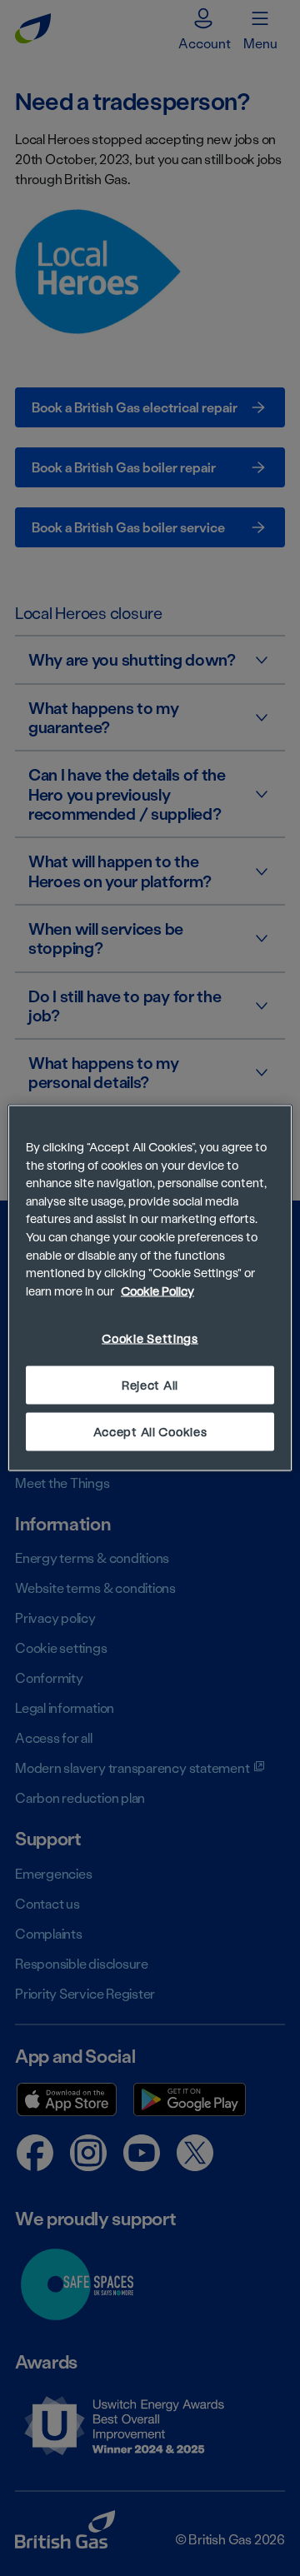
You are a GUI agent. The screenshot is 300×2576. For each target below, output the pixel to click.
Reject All (150, 1384)
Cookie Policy (157, 1290)
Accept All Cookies (150, 1431)
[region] (150, 1288)
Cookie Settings (150, 1338)
